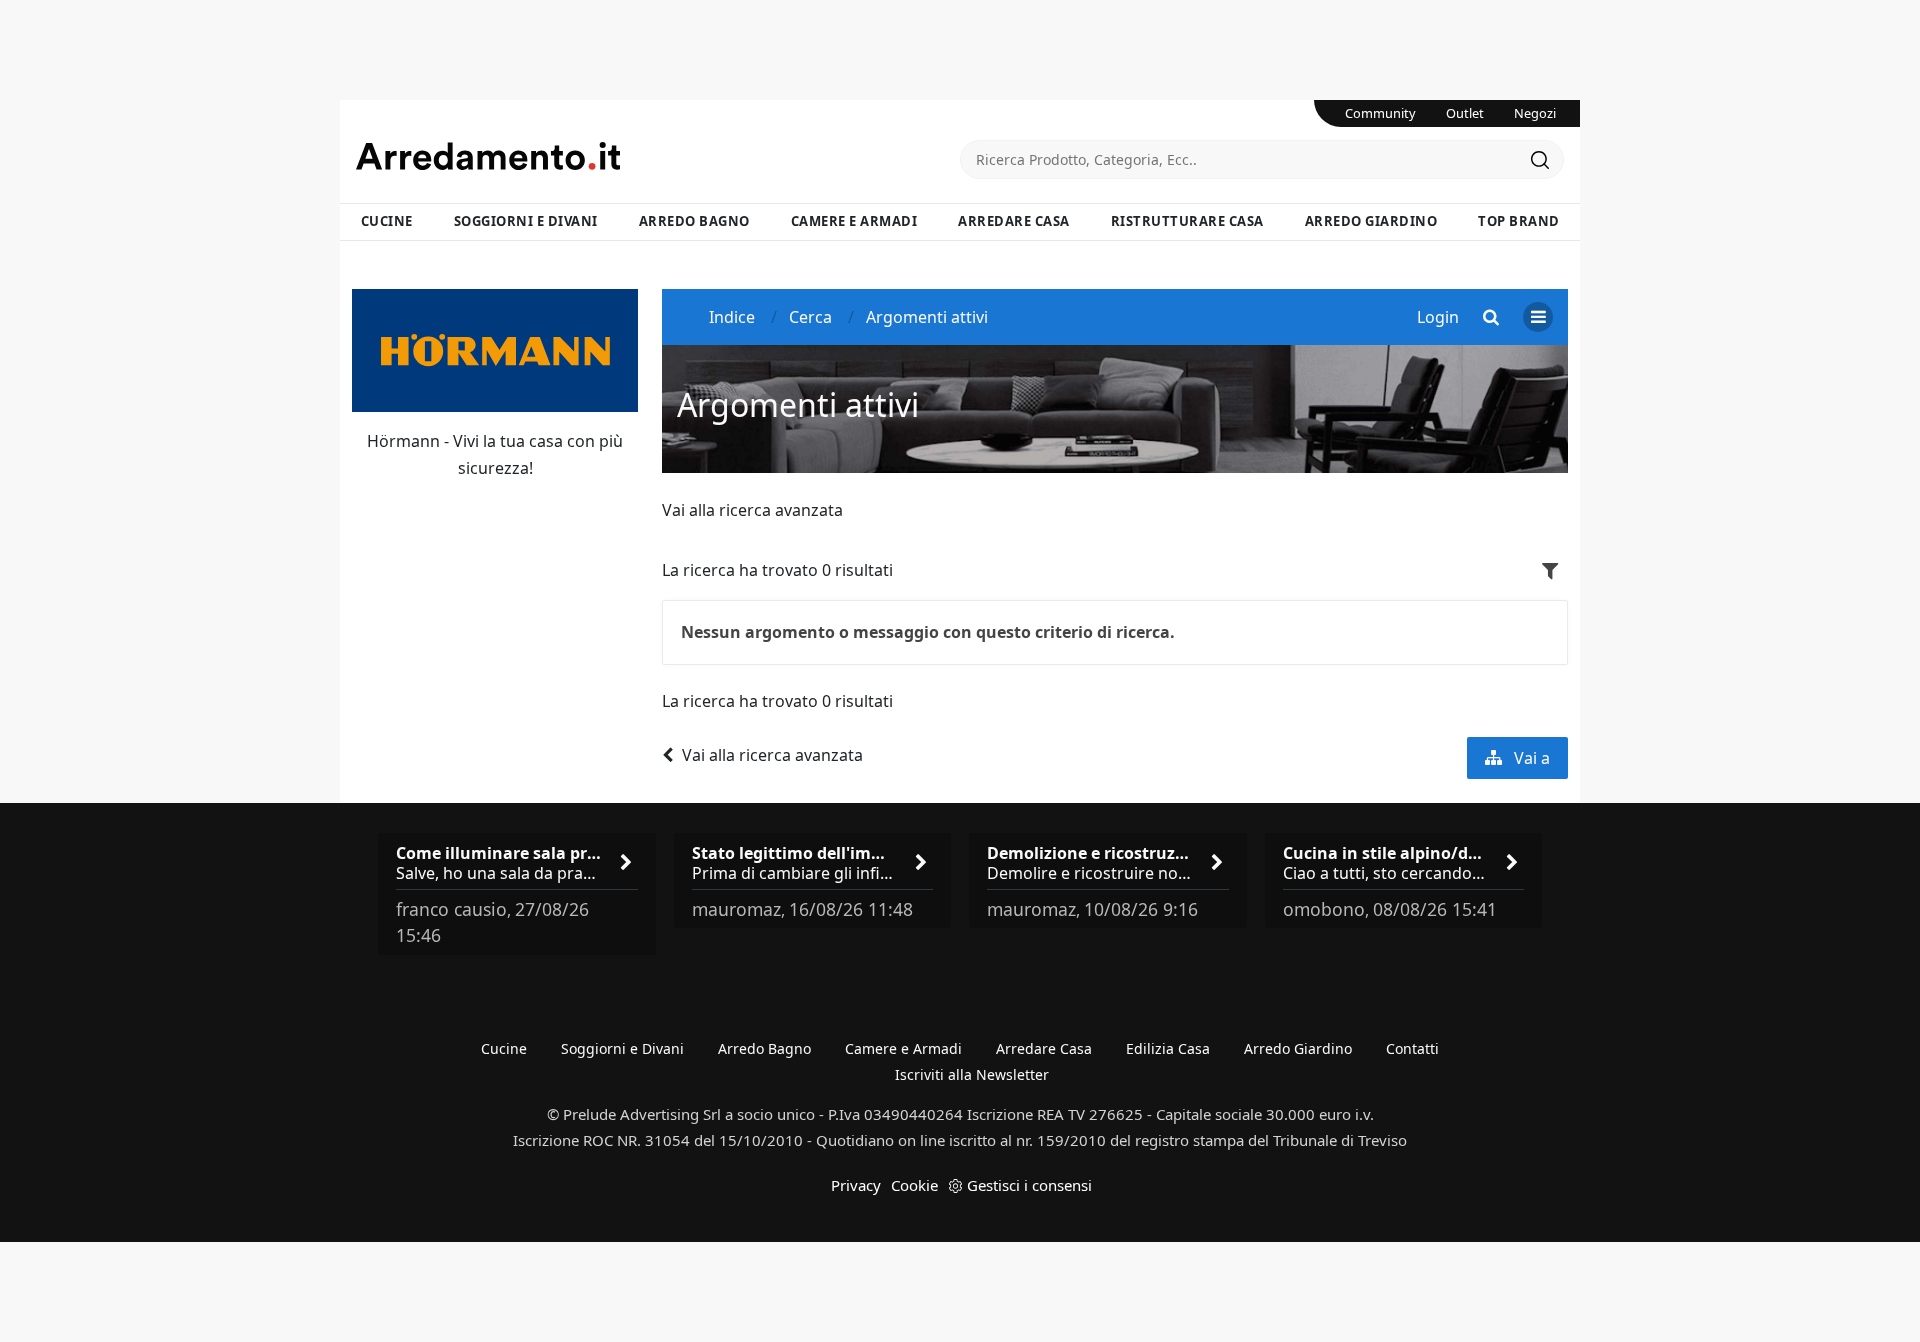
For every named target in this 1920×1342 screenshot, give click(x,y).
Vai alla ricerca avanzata (752, 510)
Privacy (856, 1185)
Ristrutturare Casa (1187, 221)
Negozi (1535, 113)
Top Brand (1519, 221)
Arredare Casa (1014, 221)
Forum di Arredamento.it (658, 156)
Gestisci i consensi (1029, 1185)
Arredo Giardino (1371, 221)
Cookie (914, 1185)
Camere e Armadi (854, 221)
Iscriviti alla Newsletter (972, 1074)
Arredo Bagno (694, 221)
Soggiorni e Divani (526, 221)
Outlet (1465, 113)
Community (1380, 113)
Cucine (387, 221)
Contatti (1412, 1048)
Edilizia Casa (1168, 1048)
